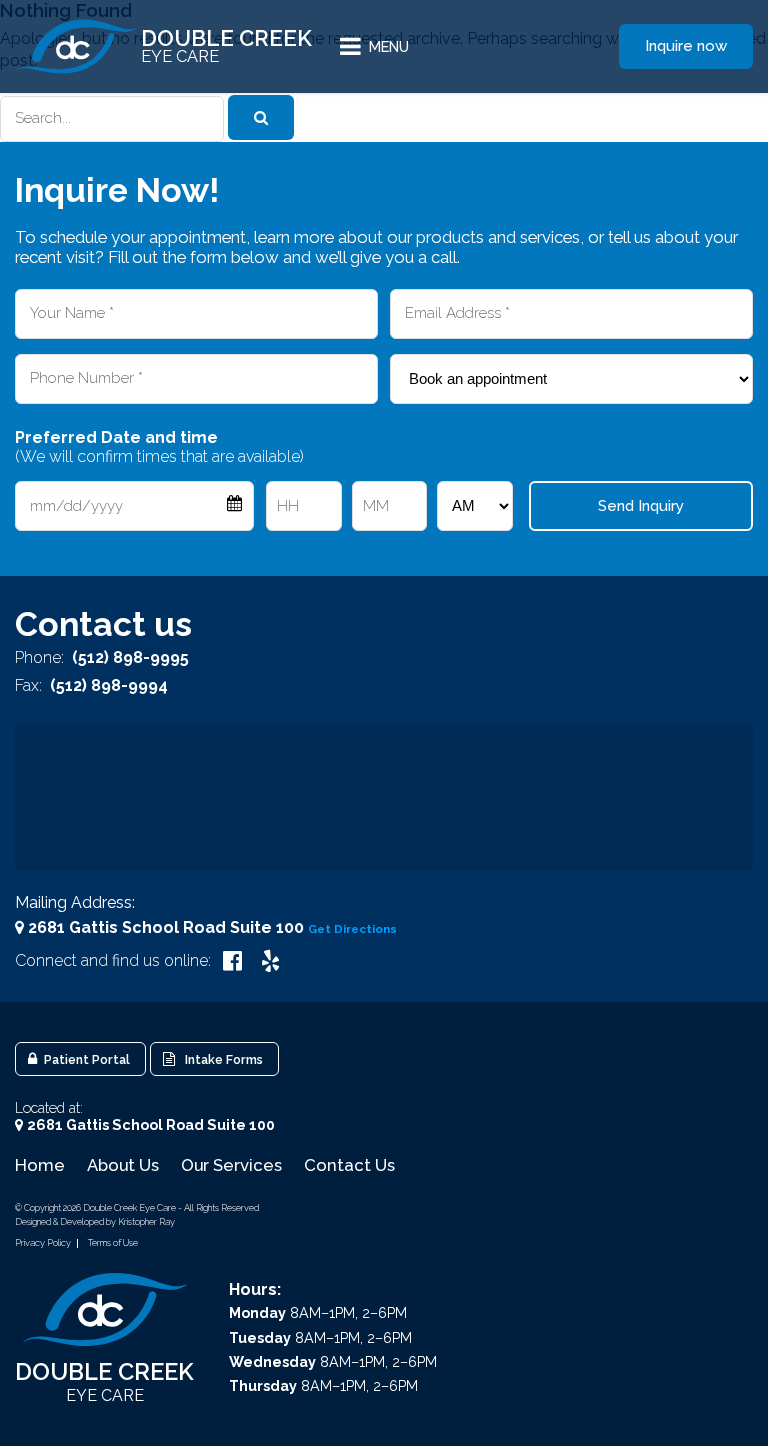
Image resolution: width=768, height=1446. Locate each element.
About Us (123, 1165)
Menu (389, 46)
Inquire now (686, 46)
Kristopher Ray (146, 1221)
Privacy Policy (43, 1243)
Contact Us (349, 1165)
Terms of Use (113, 1243)
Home (40, 1165)
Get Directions (352, 929)
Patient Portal (85, 1059)
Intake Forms (221, 1059)
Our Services (231, 1165)
